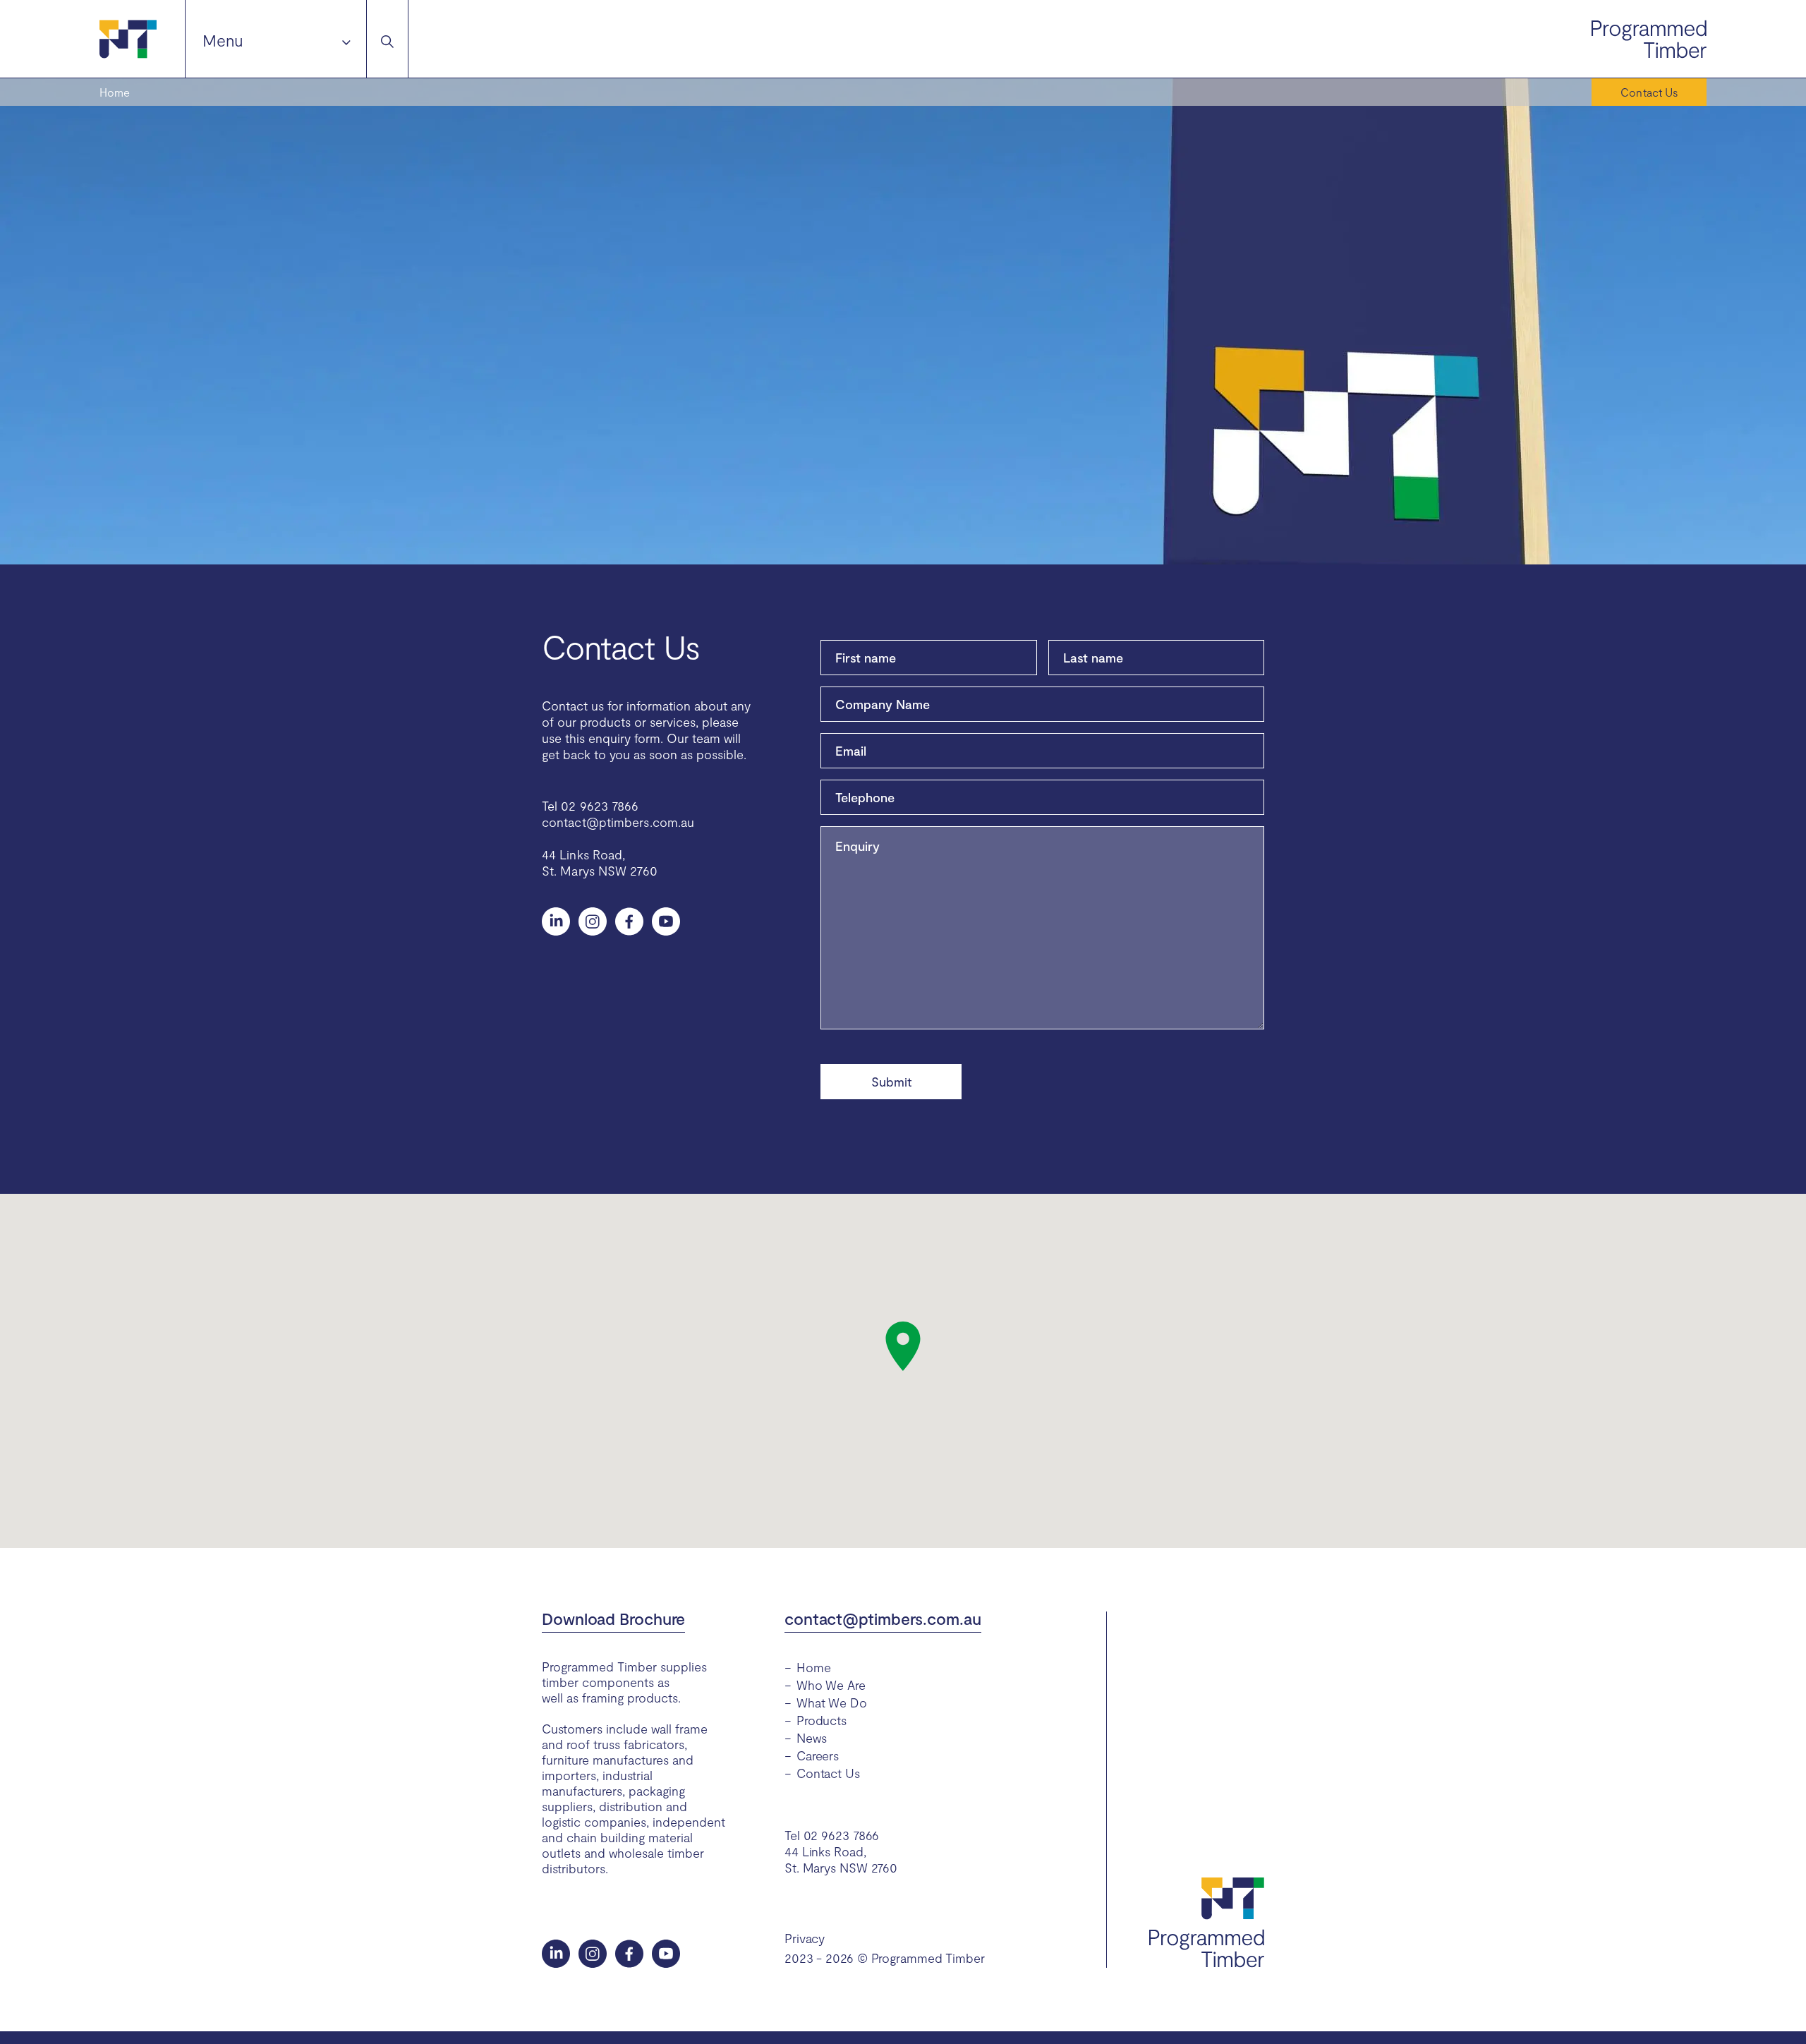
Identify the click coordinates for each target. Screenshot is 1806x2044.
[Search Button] (387, 39)
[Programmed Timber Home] (142, 39)
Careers (818, 1755)
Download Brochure (613, 1619)
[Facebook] (629, 921)
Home (115, 92)
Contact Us (828, 1773)
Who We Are (831, 1685)
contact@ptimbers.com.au (618, 822)
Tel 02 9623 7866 (590, 806)
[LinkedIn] (556, 921)
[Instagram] (593, 921)
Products (822, 1720)
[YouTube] (666, 921)
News (812, 1738)
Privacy (805, 1938)
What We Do (832, 1703)
